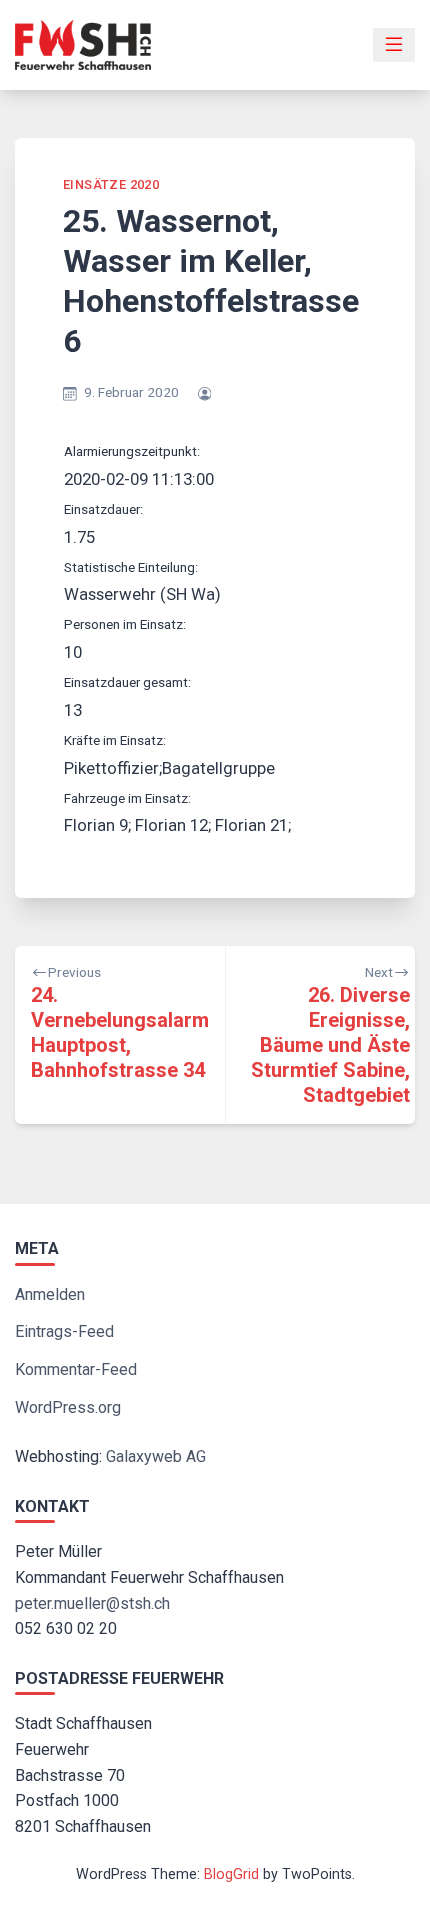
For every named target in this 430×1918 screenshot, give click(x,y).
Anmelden (50, 1294)
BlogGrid (231, 1874)
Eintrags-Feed (64, 1331)
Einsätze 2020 (111, 184)
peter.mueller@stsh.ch (92, 1603)
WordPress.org (68, 1407)
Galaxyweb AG (156, 1456)
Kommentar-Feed (76, 1369)
